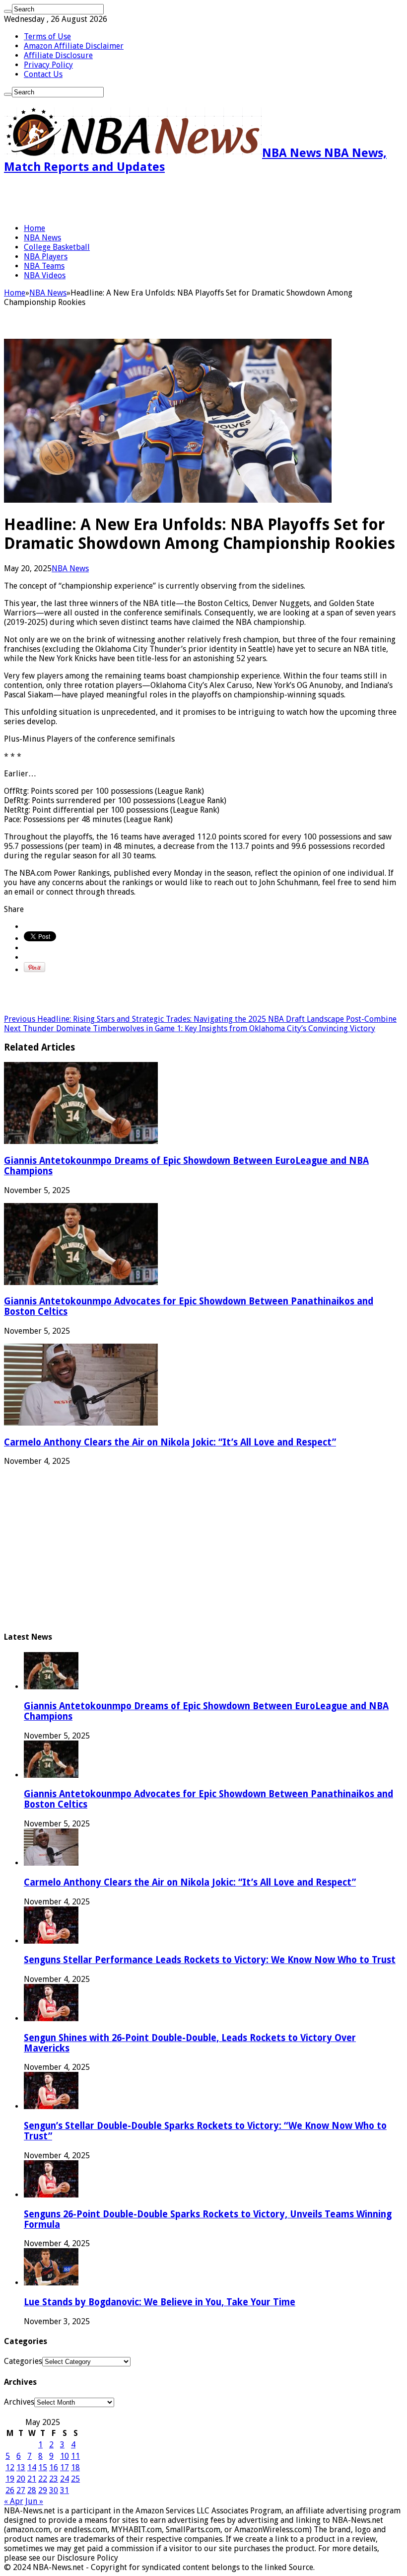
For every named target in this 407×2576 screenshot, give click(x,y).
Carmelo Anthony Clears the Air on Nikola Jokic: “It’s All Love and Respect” (170, 1442)
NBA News (42, 238)
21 (32, 2479)
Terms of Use (47, 37)
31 (65, 2490)
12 (10, 2467)
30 (54, 2490)
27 (21, 2490)
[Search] (8, 11)
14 (32, 2467)
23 (54, 2479)
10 (65, 2456)
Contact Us (43, 74)
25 (75, 2479)
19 (10, 2479)
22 (43, 2479)
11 (75, 2456)
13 (21, 2467)
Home (34, 228)
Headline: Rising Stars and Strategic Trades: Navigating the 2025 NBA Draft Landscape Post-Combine (200, 1019)
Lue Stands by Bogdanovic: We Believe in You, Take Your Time (160, 2302)
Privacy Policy (48, 65)
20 (21, 2479)
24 (65, 2479)
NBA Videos (45, 275)
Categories (23, 2361)
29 (43, 2490)
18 (75, 2467)
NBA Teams (44, 266)
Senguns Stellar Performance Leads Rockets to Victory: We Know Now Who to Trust (210, 1960)
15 (43, 2467)
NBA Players (46, 257)
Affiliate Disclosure (58, 55)
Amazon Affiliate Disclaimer (74, 46)
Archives (19, 2402)
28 (32, 2490)
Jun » (34, 2501)
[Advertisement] (120, 199)
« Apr (14, 2501)
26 (10, 2490)
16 (54, 2467)
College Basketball (57, 247)
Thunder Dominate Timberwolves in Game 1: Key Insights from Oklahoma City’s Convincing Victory (190, 1028)
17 (65, 2467)
